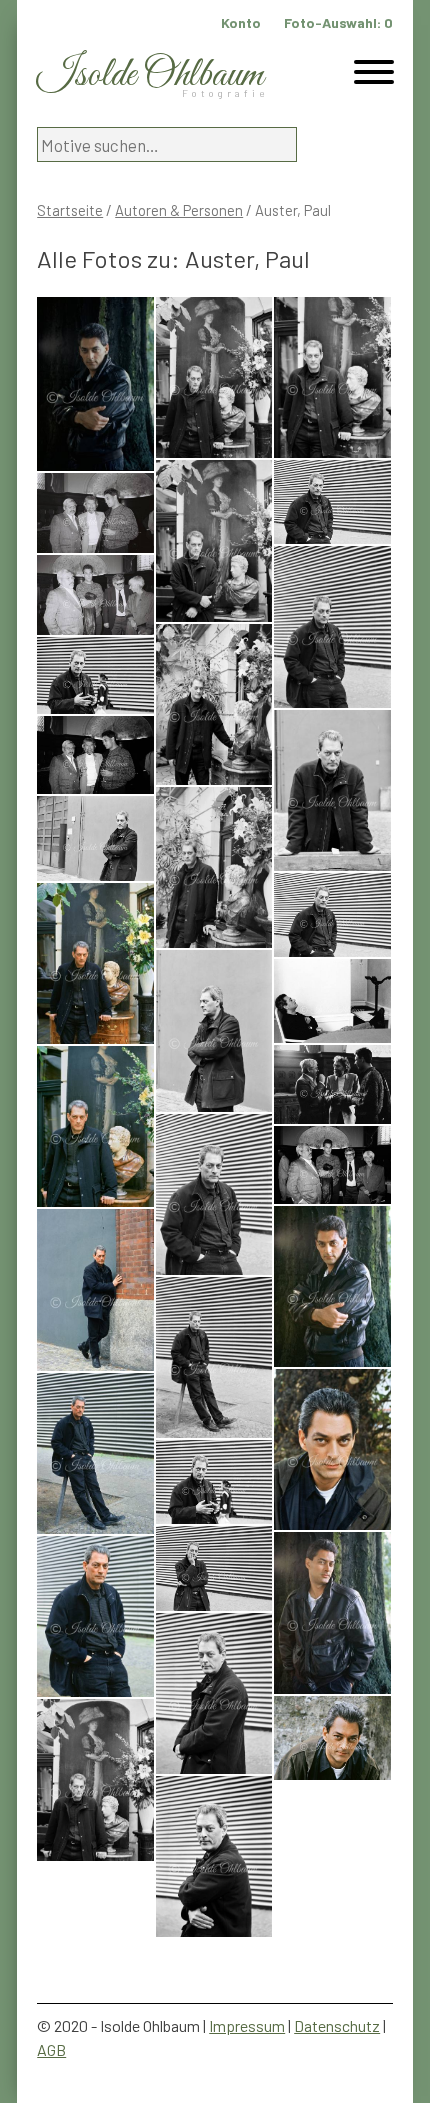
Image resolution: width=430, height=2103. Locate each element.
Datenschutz (337, 2025)
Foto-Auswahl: (338, 22)
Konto (241, 22)
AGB (51, 2049)
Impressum (247, 2025)
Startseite (70, 210)
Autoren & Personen (179, 210)
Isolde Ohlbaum (150, 75)
